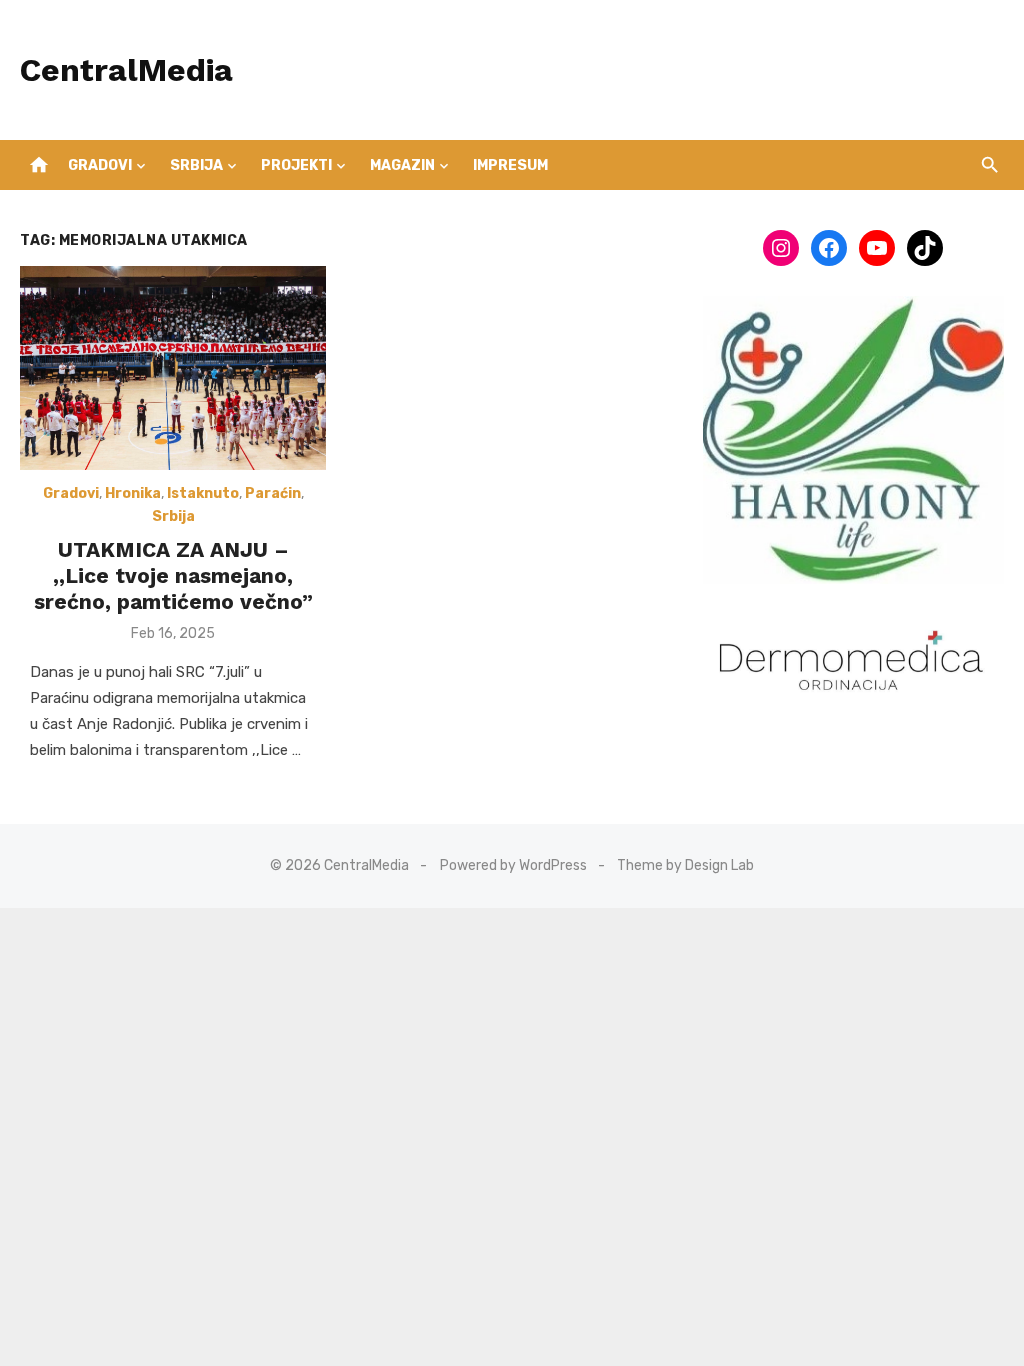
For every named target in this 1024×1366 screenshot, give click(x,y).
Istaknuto (203, 493)
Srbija (196, 165)
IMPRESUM (510, 165)
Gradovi (100, 165)
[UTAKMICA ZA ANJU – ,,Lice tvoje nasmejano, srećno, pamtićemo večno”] (173, 368)
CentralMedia (126, 70)
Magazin (402, 165)
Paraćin (273, 493)
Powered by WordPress (513, 865)
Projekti (296, 165)
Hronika (133, 493)
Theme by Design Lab (685, 865)
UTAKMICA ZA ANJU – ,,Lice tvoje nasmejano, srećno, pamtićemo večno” (173, 576)
